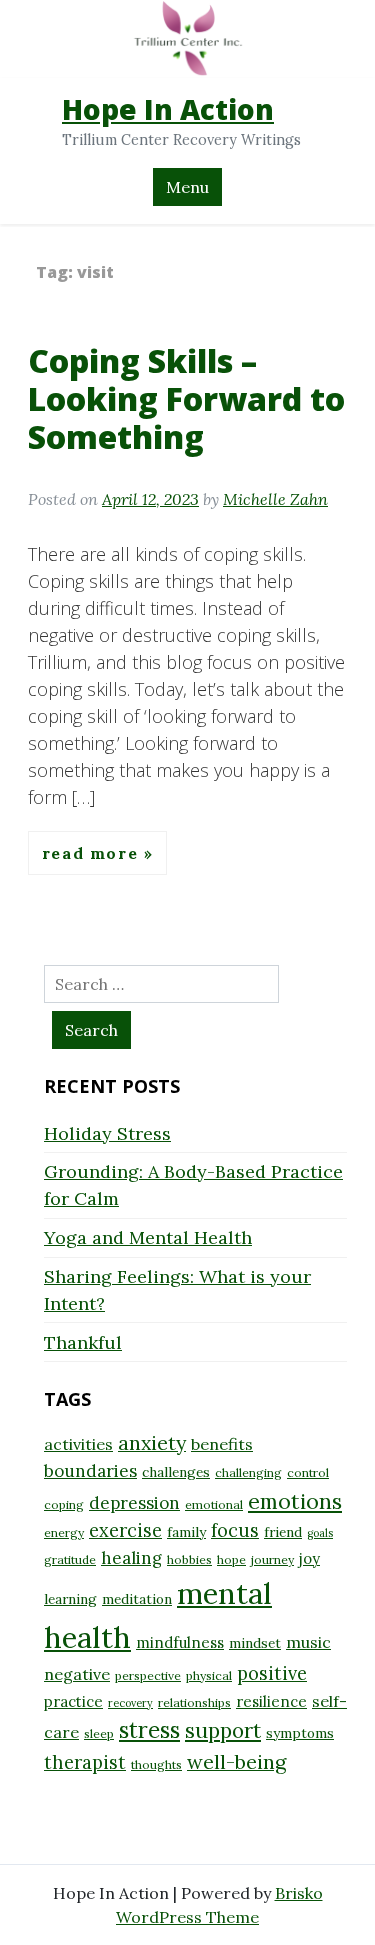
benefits (222, 1444)
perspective (148, 1675)
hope (231, 1559)
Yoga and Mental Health (148, 1237)
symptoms (300, 1733)
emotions (295, 1501)
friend (283, 1532)
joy (309, 1558)
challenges (176, 1472)
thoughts (156, 1764)
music (308, 1642)
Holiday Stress (107, 1133)
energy (64, 1532)
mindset (255, 1643)
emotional (214, 1504)
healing (131, 1558)
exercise (125, 1530)
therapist (85, 1762)
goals (320, 1533)
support (223, 1730)
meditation (137, 1599)
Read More (93, 853)
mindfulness (180, 1642)
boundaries (90, 1471)
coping (64, 1504)
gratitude (70, 1559)
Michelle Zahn (275, 499)
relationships (194, 1702)
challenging (248, 1472)
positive (272, 1673)
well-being (236, 1761)
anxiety (152, 1442)
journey (272, 1559)
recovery (130, 1703)
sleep (99, 1733)
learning (70, 1599)
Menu (187, 187)
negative (77, 1674)
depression (134, 1503)
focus (235, 1530)
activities (78, 1444)
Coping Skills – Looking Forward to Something (186, 399)
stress (149, 1730)
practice (73, 1701)
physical (209, 1675)
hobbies (189, 1559)
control (308, 1472)
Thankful (83, 1342)
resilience (271, 1701)
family (186, 1532)
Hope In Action (168, 109)
